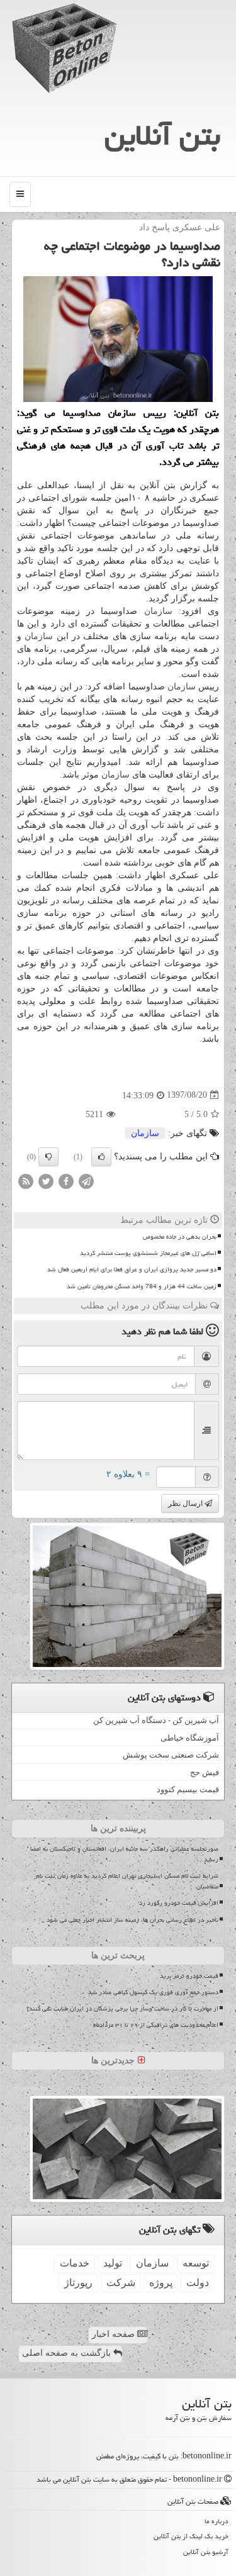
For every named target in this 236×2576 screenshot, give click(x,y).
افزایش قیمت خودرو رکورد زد (179, 1903)
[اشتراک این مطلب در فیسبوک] (66, 1180)
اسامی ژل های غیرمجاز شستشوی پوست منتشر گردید (148, 1253)
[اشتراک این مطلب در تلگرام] (86, 1180)
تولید (113, 2263)
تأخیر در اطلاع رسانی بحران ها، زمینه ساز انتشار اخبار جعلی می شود (132, 1920)
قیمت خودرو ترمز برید (189, 1976)
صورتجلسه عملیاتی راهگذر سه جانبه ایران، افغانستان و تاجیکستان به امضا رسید (124, 1854)
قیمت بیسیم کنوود (188, 1789)
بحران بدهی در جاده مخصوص (180, 1237)
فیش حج (205, 1772)
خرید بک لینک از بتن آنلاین (191, 2536)
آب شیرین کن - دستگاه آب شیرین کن (156, 1720)
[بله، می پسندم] (101, 1157)
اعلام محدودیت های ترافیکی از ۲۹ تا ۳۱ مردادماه (156, 2025)
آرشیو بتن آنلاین (206, 2552)
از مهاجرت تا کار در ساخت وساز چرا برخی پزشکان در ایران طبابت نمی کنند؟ (122, 2009)
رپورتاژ (78, 2283)
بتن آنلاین (162, 135)
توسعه (196, 2263)
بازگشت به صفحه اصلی (68, 2353)
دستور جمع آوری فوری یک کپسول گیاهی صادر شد (153, 1992)
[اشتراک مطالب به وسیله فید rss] (26, 1180)
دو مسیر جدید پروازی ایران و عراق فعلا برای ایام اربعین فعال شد (132, 1269)
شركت (121, 2283)
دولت (198, 2283)
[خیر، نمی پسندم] (48, 1157)
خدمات (75, 2263)
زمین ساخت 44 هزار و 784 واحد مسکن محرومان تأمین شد (142, 1286)
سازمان (158, 611)
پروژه (161, 2283)
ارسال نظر (186, 1503)
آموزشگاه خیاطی (190, 1738)
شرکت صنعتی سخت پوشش (171, 1755)
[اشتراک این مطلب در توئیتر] (46, 1180)
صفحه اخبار (115, 2334)
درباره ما (216, 2521)
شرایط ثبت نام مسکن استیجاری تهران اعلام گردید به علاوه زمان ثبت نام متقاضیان (127, 1881)
